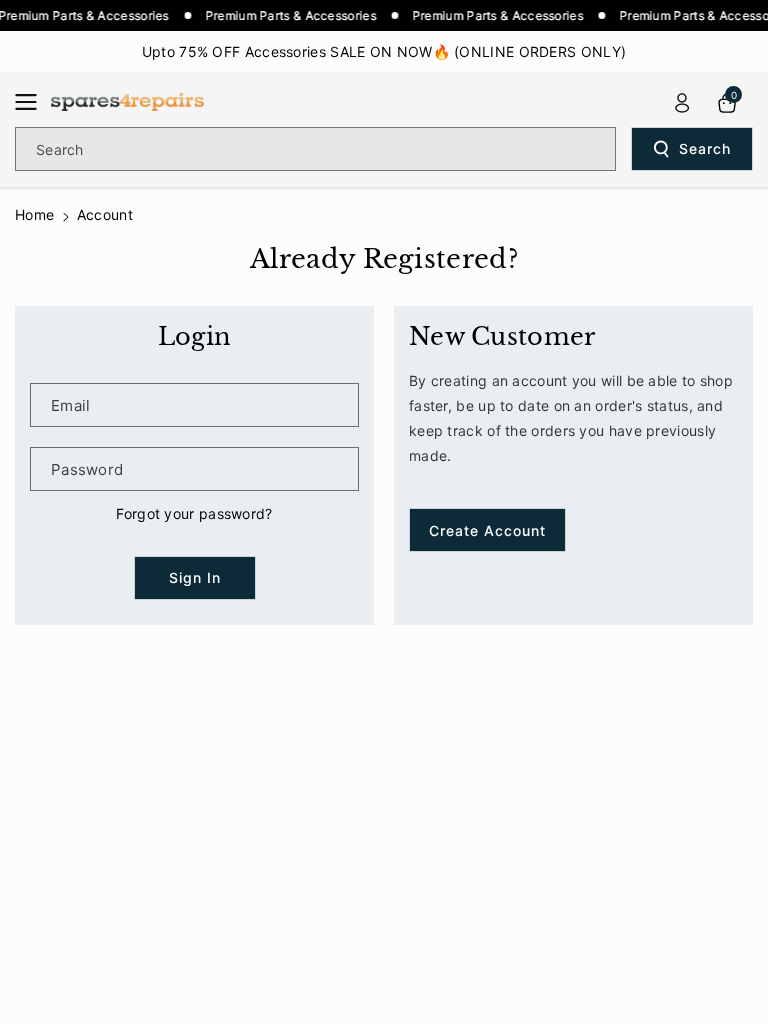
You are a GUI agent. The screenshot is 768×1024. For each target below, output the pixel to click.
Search (705, 148)
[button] (32, 102)
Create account (487, 530)
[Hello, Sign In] (682, 103)
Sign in (195, 577)
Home (34, 214)
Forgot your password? (194, 513)
